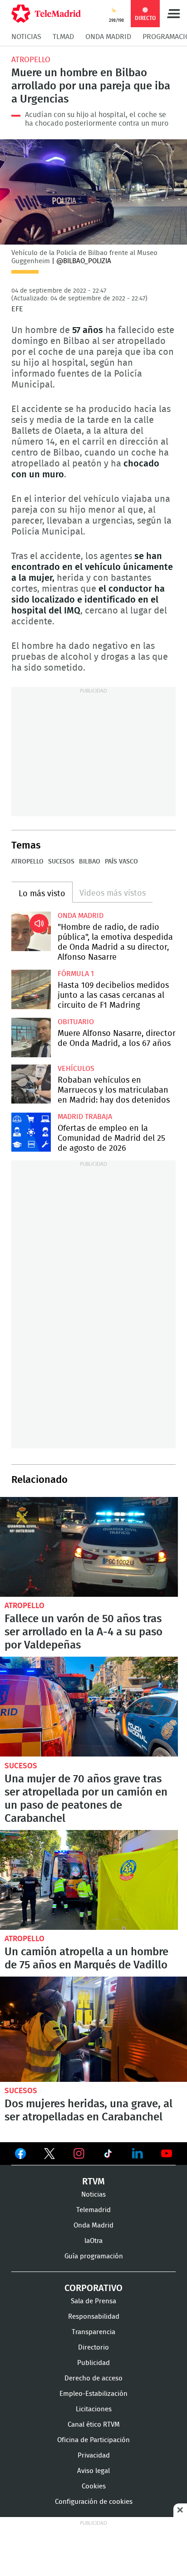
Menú (173, 14)
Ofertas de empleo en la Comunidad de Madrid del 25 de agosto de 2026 (31, 1132)
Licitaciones (94, 2409)
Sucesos (61, 862)
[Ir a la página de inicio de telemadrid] (46, 14)
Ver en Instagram (79, 2154)
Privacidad (94, 2456)
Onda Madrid (108, 37)
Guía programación (94, 2256)
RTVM (93, 2182)
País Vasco (121, 862)
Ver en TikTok (108, 2155)
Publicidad (93, 2363)
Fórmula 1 (76, 974)
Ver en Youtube (167, 2154)
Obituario (76, 1022)
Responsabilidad (94, 2317)
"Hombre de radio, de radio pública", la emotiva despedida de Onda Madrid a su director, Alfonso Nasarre (31, 931)
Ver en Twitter (49, 2155)
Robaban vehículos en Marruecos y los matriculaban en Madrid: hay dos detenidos (31, 1084)
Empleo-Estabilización (93, 2394)
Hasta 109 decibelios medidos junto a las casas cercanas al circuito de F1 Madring (31, 989)
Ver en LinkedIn (138, 2154)
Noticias (26, 37)
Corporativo (93, 2288)
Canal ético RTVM (94, 2425)
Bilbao (90, 862)
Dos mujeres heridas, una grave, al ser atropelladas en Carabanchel (93, 2029)
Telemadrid (93, 2210)
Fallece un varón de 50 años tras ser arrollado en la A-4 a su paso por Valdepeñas (89, 1547)
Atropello (31, 60)
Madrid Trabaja (85, 1117)
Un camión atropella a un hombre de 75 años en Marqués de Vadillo (89, 1880)
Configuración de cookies (94, 2502)
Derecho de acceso (93, 2378)
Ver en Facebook (20, 2155)
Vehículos (76, 1069)
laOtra (93, 2241)
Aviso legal (93, 2471)
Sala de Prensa (93, 2301)
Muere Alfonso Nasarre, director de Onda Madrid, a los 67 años (31, 1038)
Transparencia (93, 2332)
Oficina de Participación (93, 2440)
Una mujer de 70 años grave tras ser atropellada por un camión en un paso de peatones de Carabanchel (89, 1707)
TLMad (63, 37)
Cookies (94, 2486)
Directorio (93, 2348)
